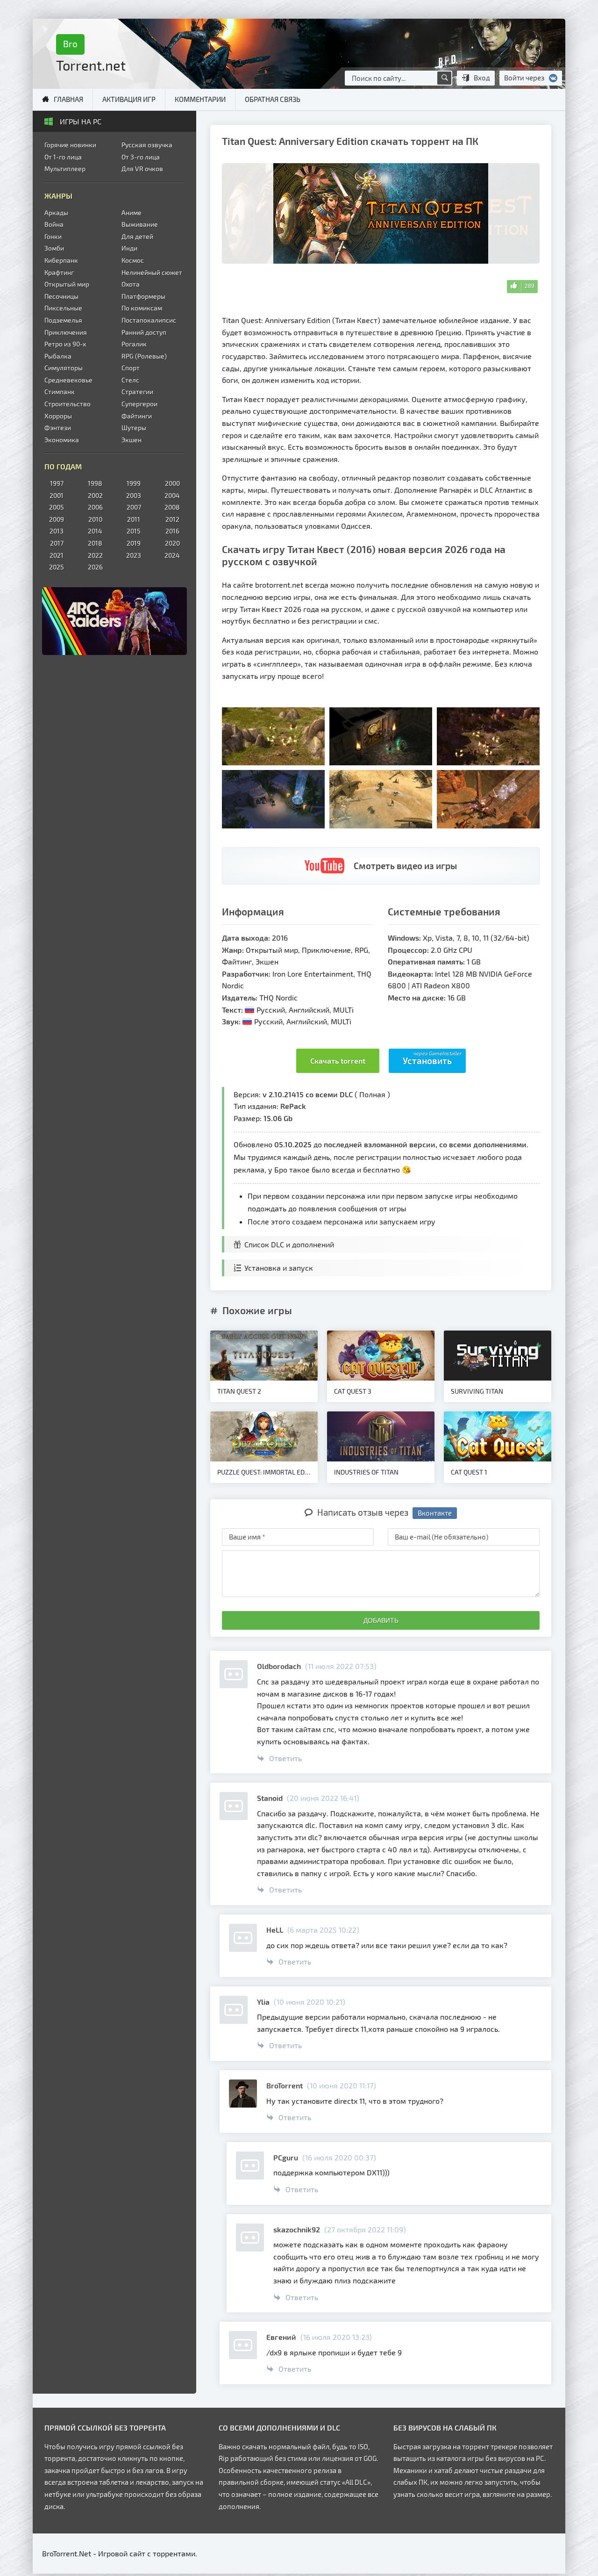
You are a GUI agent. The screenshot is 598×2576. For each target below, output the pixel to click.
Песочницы (61, 296)
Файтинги (137, 416)
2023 (134, 555)
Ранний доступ (144, 332)
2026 (95, 567)
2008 (172, 507)
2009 (57, 519)
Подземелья (63, 320)
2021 (57, 555)
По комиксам (142, 308)
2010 (95, 519)
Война (54, 224)
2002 (95, 495)
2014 (95, 531)
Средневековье (68, 380)
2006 (95, 507)
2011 (134, 519)
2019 (134, 543)
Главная (68, 99)
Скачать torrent (338, 1061)
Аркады (56, 212)
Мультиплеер (65, 169)
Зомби (54, 248)
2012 (172, 519)
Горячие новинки (70, 145)
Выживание (140, 224)
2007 (134, 507)
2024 (172, 555)
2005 (57, 507)
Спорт (131, 368)
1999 (134, 483)
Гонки (53, 236)
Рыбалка (58, 356)
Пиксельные (63, 308)
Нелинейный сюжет (152, 272)
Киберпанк (61, 260)
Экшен (132, 440)
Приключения (66, 332)
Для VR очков (142, 169)
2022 (95, 555)
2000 (172, 483)
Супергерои (139, 404)
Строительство (68, 404)
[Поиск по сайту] (444, 78)
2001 (57, 495)
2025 (57, 567)
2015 (134, 531)
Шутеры (134, 428)
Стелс (130, 380)
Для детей (137, 236)
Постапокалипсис (149, 320)
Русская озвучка (147, 145)
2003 (134, 495)
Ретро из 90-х (65, 344)
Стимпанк (60, 392)
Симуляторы (64, 368)
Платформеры (143, 296)
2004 (172, 495)
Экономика (62, 440)
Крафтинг (59, 272)
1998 (95, 483)
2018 (95, 543)
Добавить (381, 1620)
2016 (172, 531)
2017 (57, 543)
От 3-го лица (141, 157)
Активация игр (129, 99)
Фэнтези (58, 428)
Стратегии (137, 392)
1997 (57, 483)
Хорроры (58, 416)
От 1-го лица (63, 157)
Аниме (132, 212)
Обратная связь (273, 99)
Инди (129, 248)
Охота (131, 284)
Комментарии (200, 99)
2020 (172, 543)
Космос (133, 260)
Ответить (285, 1758)
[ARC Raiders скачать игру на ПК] (114, 621)
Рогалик (134, 344)
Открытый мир (67, 284)
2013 (57, 531)
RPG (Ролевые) (144, 356)
